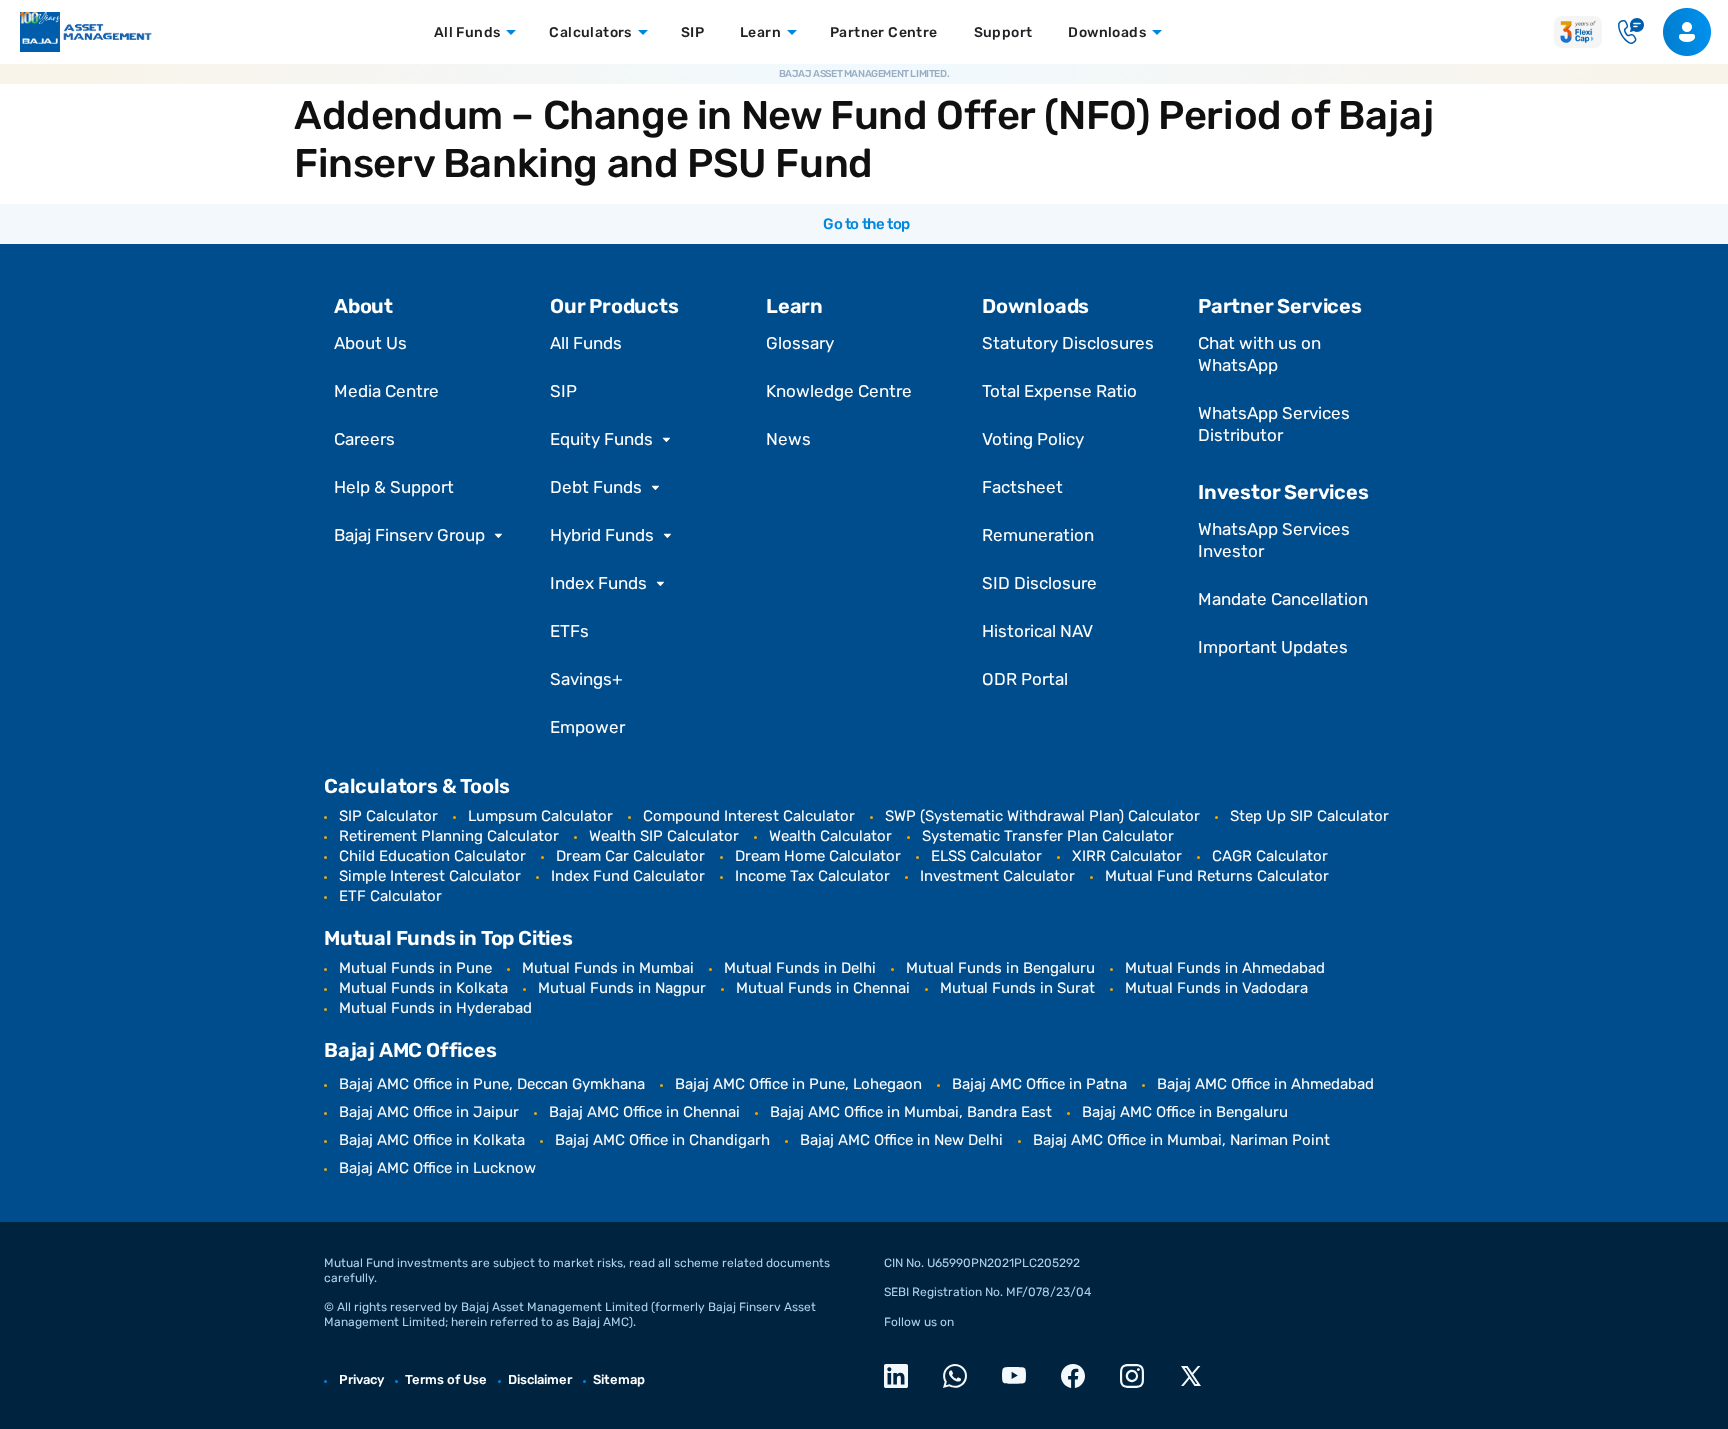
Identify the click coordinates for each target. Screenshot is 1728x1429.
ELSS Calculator (986, 856)
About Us (370, 343)
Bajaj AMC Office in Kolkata (432, 1140)
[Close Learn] (790, 32)
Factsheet (1022, 487)
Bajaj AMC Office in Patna (1039, 1084)
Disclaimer (540, 1379)
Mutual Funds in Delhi (800, 968)
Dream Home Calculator (818, 856)
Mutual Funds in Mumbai (608, 968)
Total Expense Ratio (1059, 391)
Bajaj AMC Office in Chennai (644, 1112)
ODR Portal (1025, 679)
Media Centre (386, 391)
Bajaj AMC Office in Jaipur (429, 1112)
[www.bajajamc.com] (86, 32)
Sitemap (619, 1379)
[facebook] (1078, 1376)
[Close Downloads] (1155, 32)
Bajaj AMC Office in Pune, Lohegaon (798, 1084)
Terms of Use (446, 1379)
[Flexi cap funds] (1578, 31)
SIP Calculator (388, 816)
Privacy (361, 1379)
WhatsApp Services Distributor (1274, 424)
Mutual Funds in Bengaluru (1000, 968)
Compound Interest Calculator (749, 816)
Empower (587, 727)
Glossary (800, 343)
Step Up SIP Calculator (1309, 816)
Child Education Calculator (432, 856)
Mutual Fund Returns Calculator (1217, 876)
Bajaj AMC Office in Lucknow (437, 1168)
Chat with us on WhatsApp (1259, 354)
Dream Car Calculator (630, 856)
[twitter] (1196, 1376)
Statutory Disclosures (1068, 343)
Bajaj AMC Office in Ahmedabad (1265, 1084)
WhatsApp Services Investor (1274, 540)
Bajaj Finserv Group (409, 535)
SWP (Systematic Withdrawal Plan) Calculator (1042, 816)
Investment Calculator (997, 876)
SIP (563, 391)
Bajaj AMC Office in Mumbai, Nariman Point (1181, 1140)
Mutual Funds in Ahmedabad (1225, 968)
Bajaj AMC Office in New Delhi (901, 1140)
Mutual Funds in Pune (415, 968)
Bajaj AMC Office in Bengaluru (1185, 1112)
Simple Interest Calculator (430, 876)
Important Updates (1273, 647)
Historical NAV (1037, 631)
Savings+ (586, 679)
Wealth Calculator (830, 836)
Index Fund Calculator (628, 876)
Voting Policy (1033, 439)
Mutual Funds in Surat (1017, 988)
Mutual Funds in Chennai (823, 988)
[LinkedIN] (901, 1376)
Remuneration (1038, 535)
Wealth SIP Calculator (664, 836)
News (788, 439)
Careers (364, 439)
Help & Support (394, 487)
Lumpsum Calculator (540, 816)
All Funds (586, 343)
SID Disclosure (1039, 583)
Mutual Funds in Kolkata (423, 988)
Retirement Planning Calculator (449, 836)
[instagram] (1137, 1376)
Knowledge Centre (839, 391)
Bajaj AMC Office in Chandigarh (662, 1140)
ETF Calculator (390, 896)
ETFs (569, 631)
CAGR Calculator (1270, 856)
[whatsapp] (960, 1376)
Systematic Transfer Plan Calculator (1048, 836)
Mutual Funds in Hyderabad (435, 1008)
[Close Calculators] (641, 32)
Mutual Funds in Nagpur (622, 988)
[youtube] (1019, 1376)
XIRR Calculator (1127, 856)
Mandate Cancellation (1283, 599)
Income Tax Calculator (812, 876)
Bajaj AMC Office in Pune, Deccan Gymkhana (492, 1084)
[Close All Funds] (509, 32)
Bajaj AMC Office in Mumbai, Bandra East (911, 1112)
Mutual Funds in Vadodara (1216, 988)
